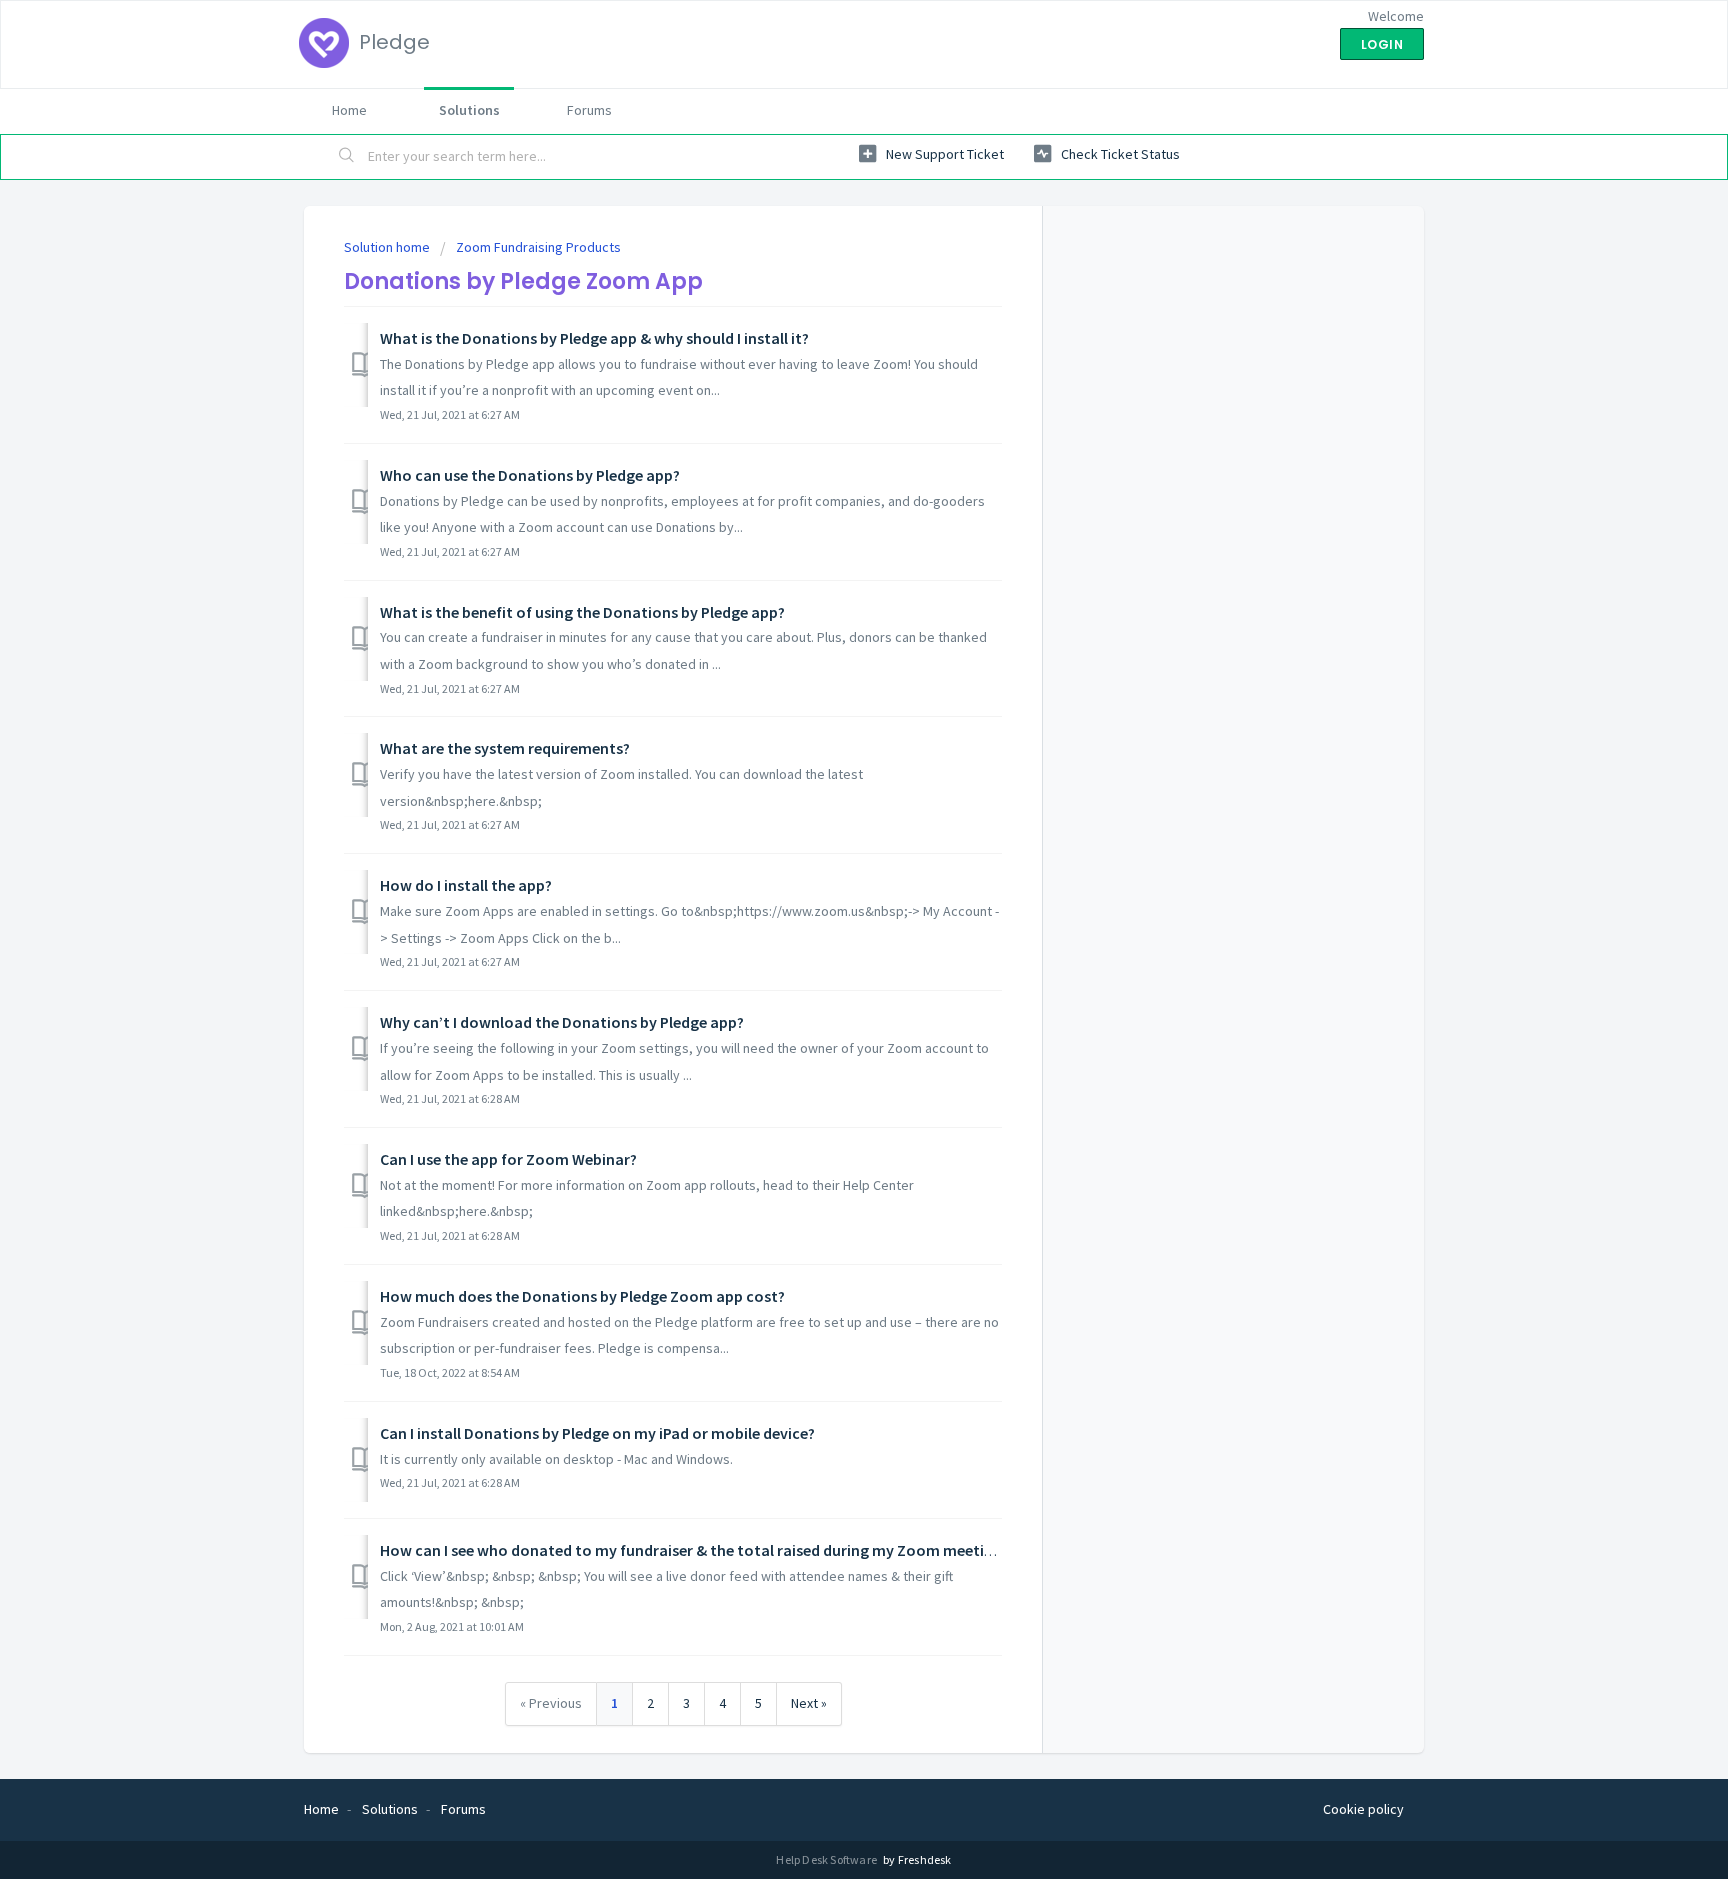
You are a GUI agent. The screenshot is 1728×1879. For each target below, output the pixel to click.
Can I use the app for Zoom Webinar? (508, 1159)
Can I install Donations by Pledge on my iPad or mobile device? (597, 1433)
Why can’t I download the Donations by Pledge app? (562, 1022)
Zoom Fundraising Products (538, 247)
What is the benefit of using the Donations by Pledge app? (582, 612)
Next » (809, 1703)
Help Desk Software (827, 1859)
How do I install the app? (466, 885)
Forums (589, 110)
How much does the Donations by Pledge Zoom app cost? (582, 1296)
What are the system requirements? (505, 748)
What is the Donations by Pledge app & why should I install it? (594, 338)
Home (349, 110)
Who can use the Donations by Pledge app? (530, 475)
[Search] (347, 157)
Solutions (469, 110)
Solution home (388, 247)
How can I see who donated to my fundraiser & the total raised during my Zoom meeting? (694, 1550)
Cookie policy (1363, 1809)
